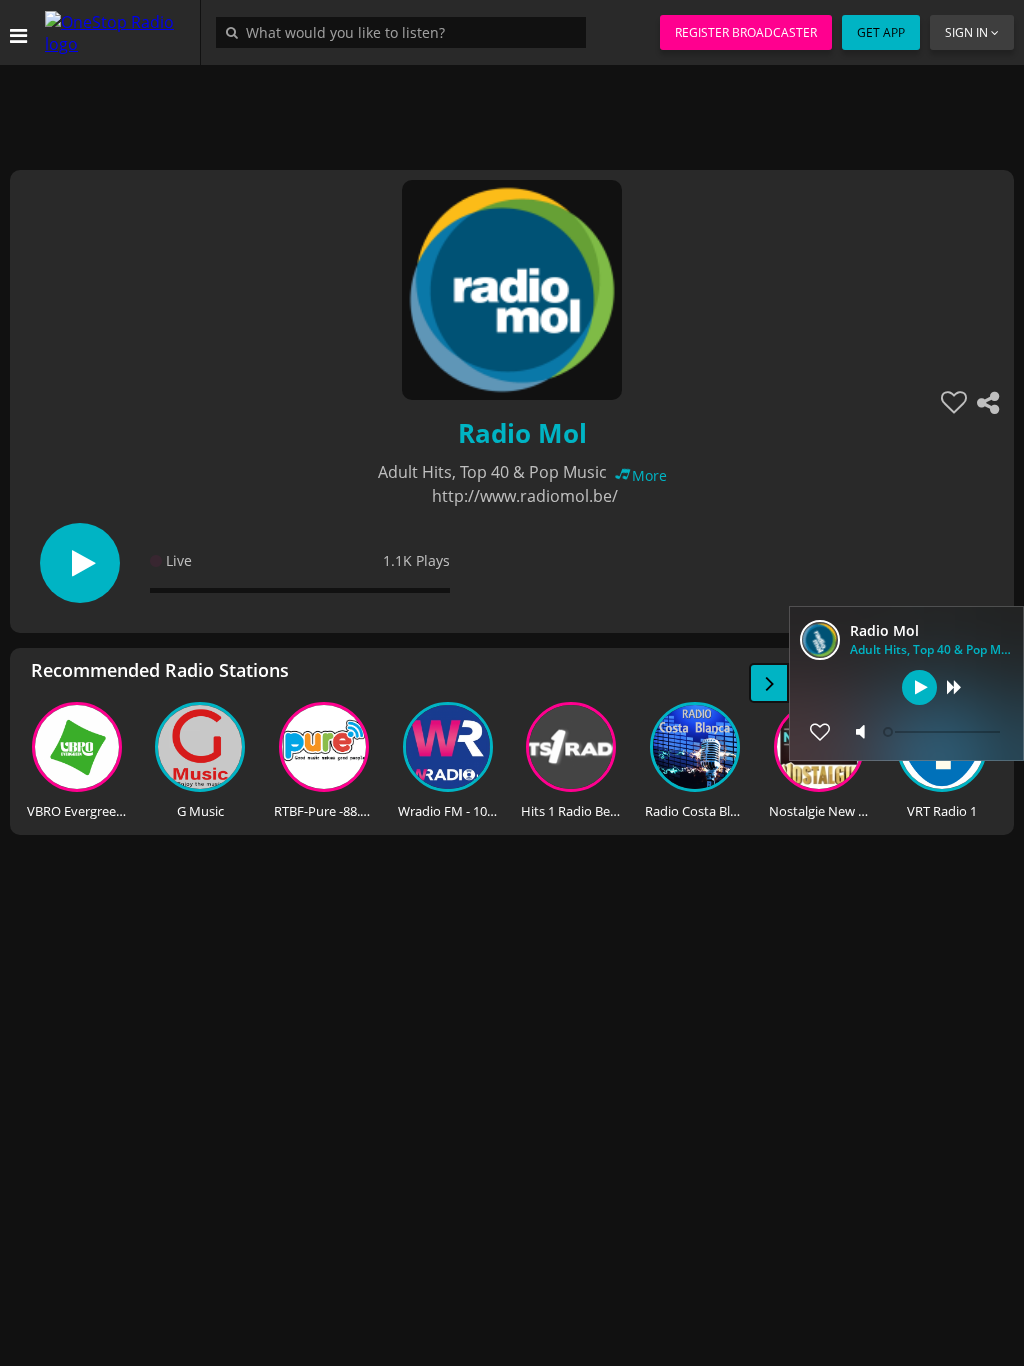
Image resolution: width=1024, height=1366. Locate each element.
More (649, 475)
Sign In (966, 32)
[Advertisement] (512, 110)
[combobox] (406, 32)
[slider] (944, 732)
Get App (881, 32)
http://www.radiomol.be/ (525, 496)
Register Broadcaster (746, 32)
